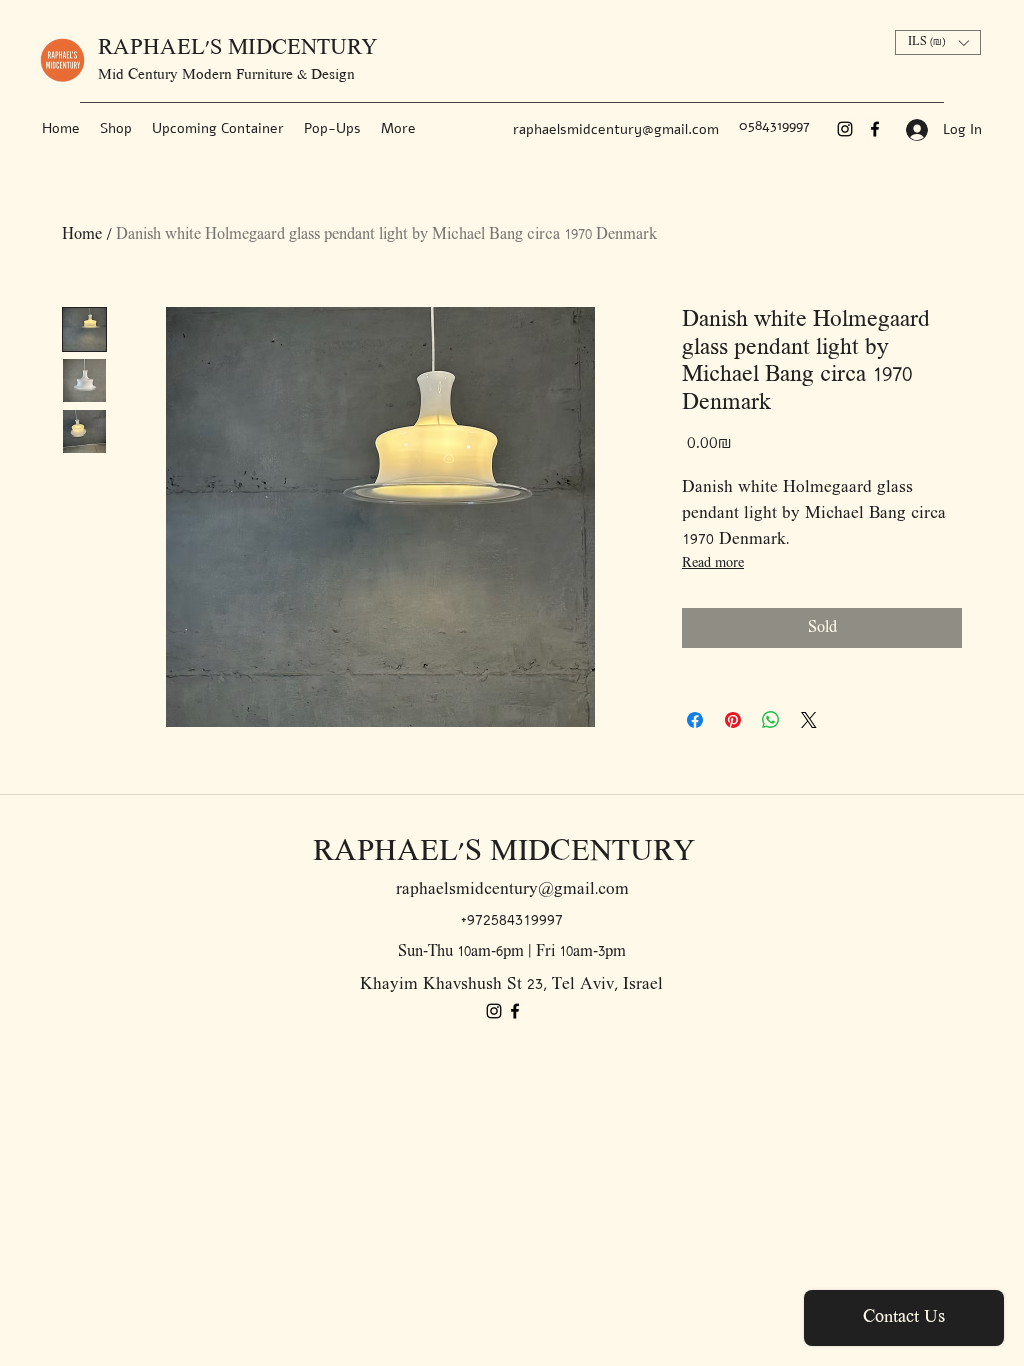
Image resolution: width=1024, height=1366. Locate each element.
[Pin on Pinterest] (733, 720)
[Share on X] (809, 720)
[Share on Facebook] (695, 720)
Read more (713, 563)
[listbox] (938, 42)
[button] (938, 42)
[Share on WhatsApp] (771, 720)
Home (82, 235)
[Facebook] (875, 129)
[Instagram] (845, 129)
